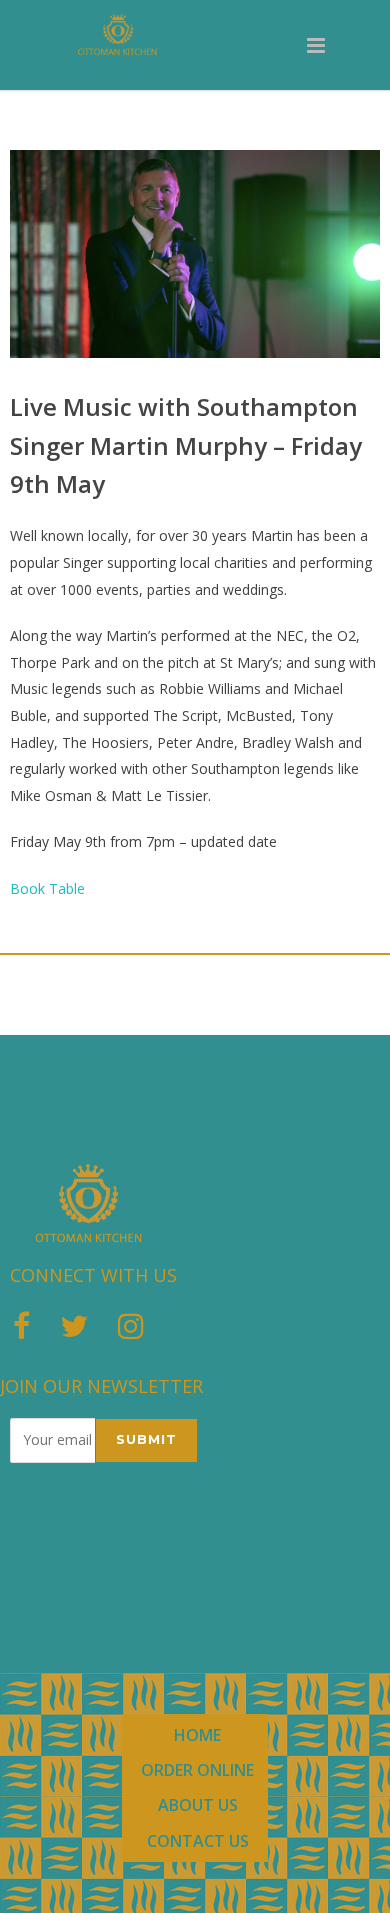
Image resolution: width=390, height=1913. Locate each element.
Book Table (47, 888)
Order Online (197, 1770)
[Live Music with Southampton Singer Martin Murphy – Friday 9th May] (195, 254)
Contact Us (198, 1841)
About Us (198, 1805)
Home (197, 1735)
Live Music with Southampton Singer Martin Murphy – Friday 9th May (186, 445)
